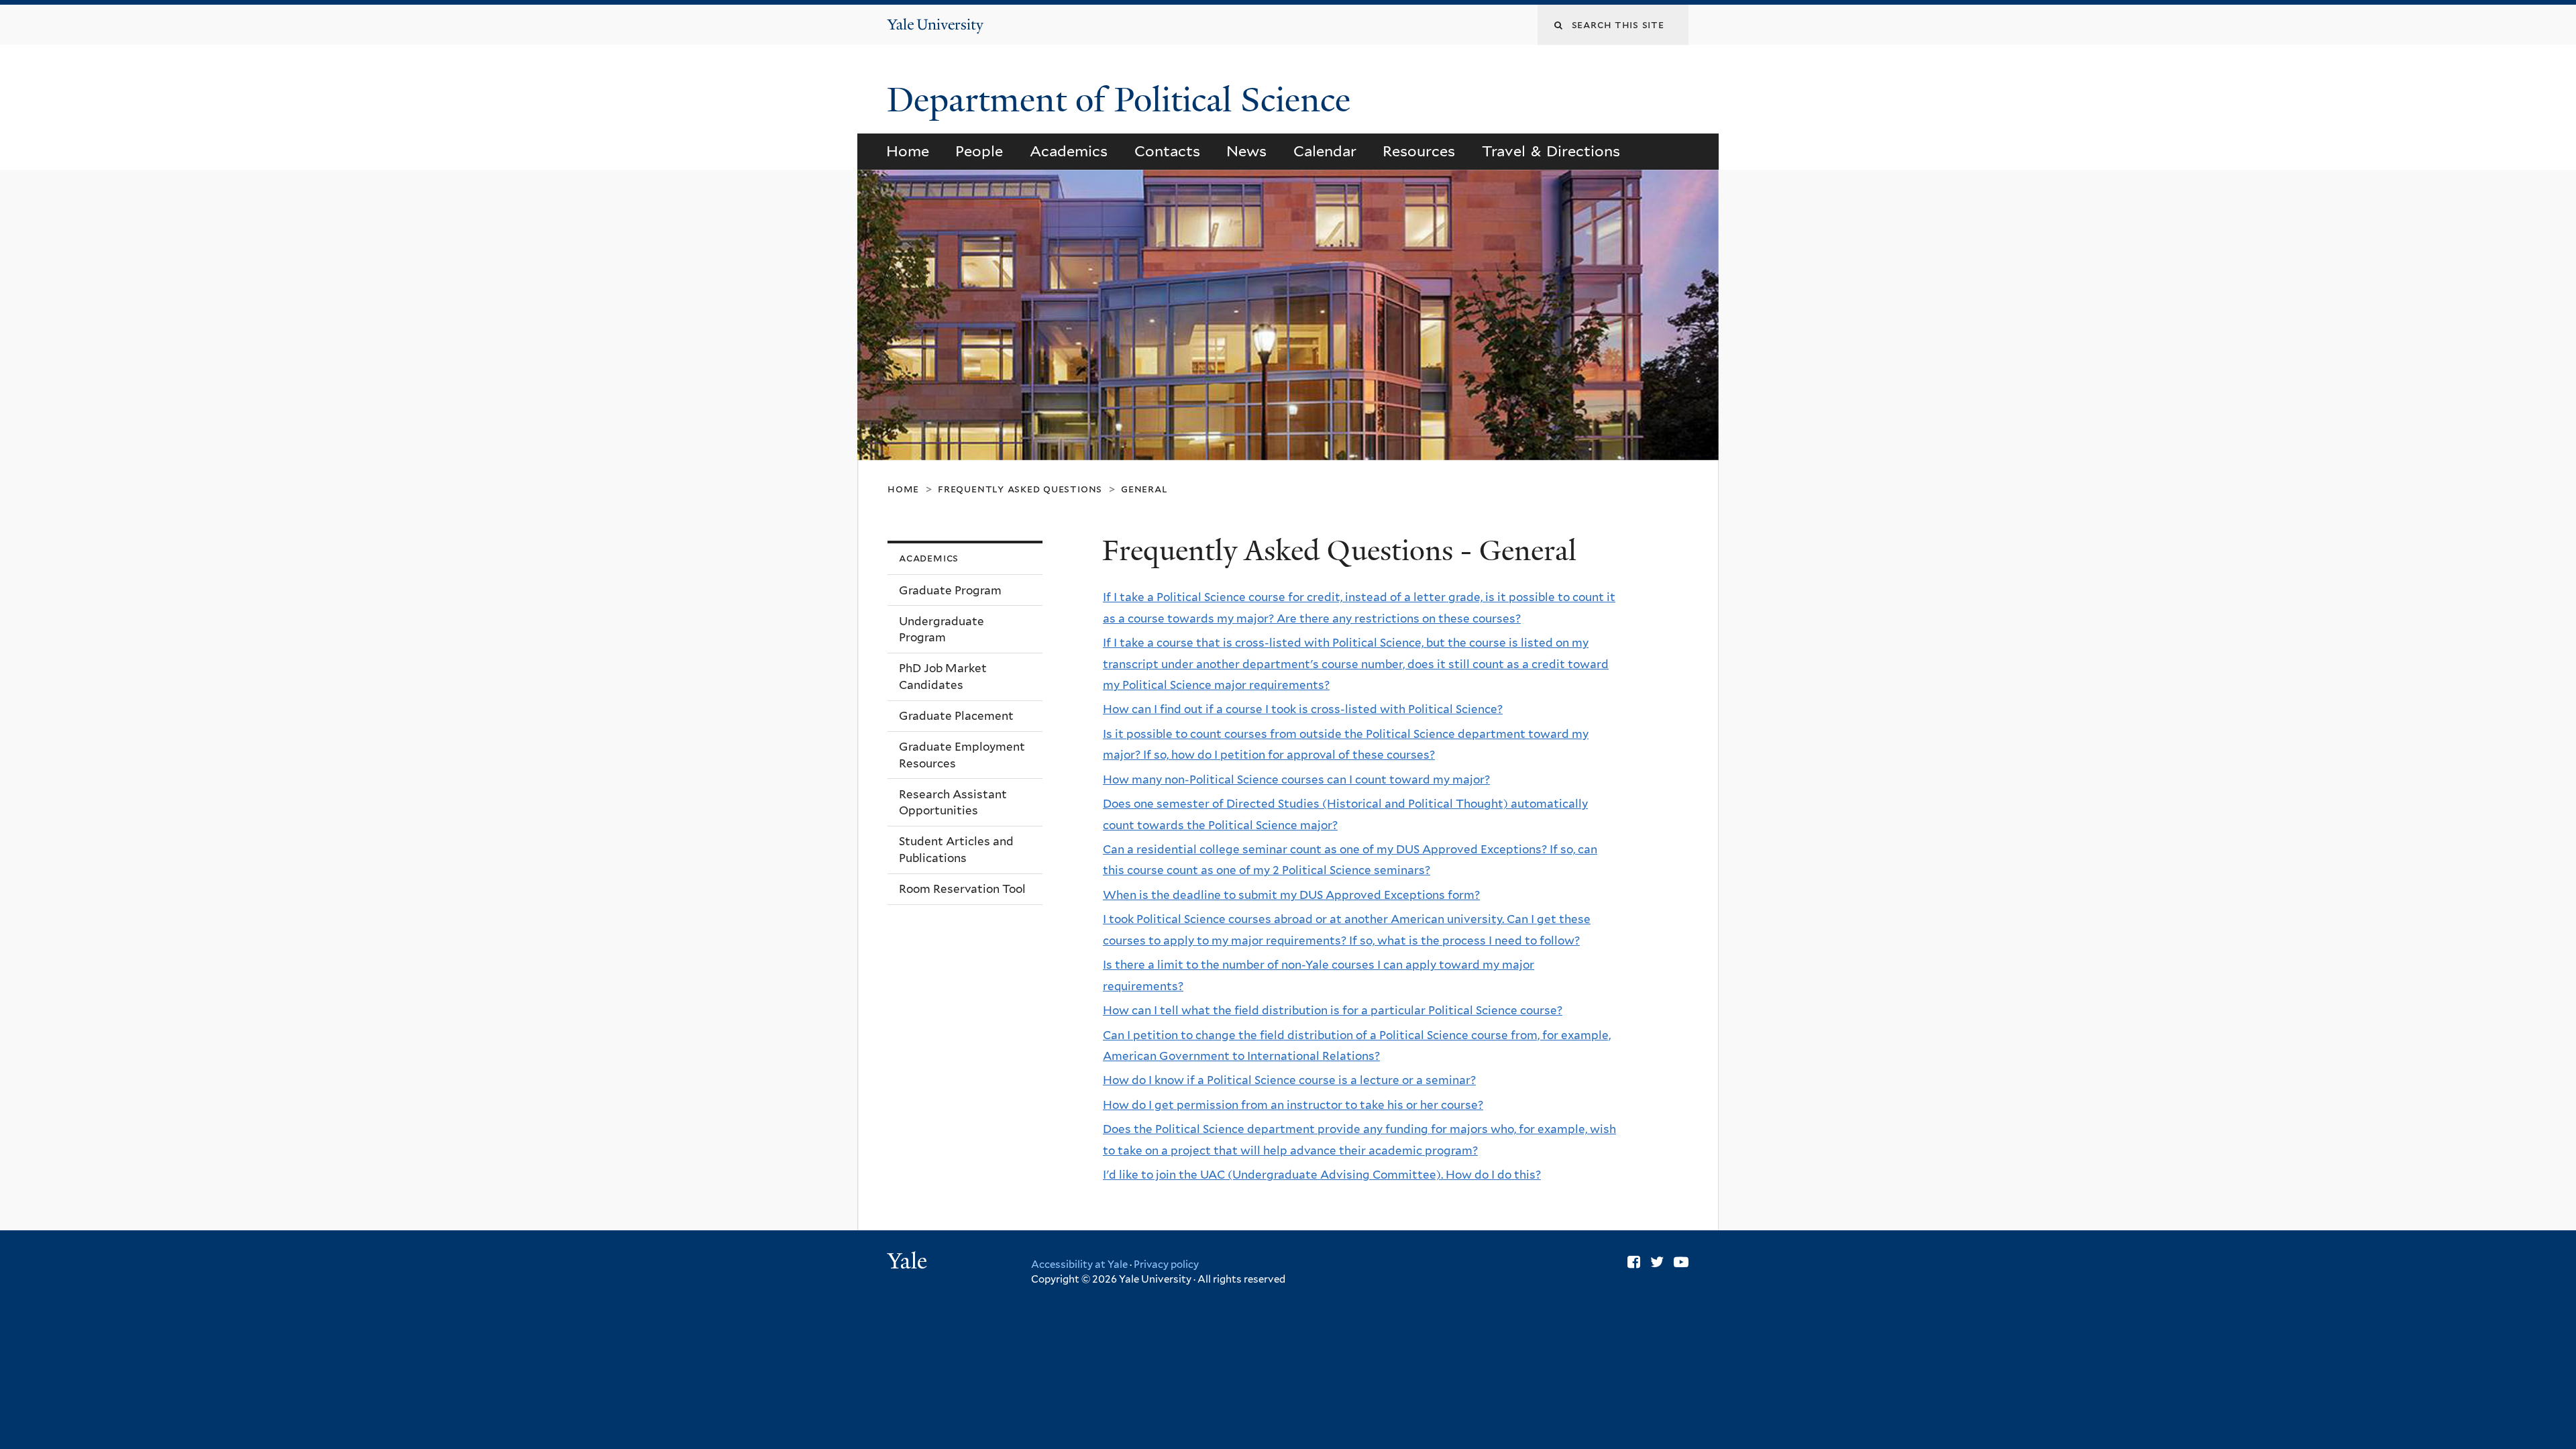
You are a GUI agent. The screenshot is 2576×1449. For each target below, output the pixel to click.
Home (908, 151)
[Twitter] (1657, 1262)
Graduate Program (950, 590)
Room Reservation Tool (962, 889)
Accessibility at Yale (1079, 1265)
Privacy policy (1166, 1265)
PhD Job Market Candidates (943, 677)
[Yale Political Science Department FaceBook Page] (1634, 1262)
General (1144, 489)
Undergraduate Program (942, 630)
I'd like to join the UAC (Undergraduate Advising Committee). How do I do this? (1322, 1175)
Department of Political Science (1123, 100)
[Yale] (909, 1263)
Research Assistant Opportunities (953, 803)
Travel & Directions (1551, 151)
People (979, 151)
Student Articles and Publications (956, 850)
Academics (1069, 151)
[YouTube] (1681, 1262)
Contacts (1167, 151)
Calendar (1325, 151)
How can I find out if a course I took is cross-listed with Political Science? (1303, 709)
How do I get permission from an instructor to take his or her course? (1293, 1105)
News (1246, 151)
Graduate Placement (956, 716)
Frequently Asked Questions (1020, 489)
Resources (1419, 151)
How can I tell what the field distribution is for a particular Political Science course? (1333, 1010)
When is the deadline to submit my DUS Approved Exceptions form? (1291, 895)
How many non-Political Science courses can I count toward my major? (1296, 780)
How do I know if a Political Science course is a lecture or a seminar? (1289, 1080)
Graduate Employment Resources (962, 755)
